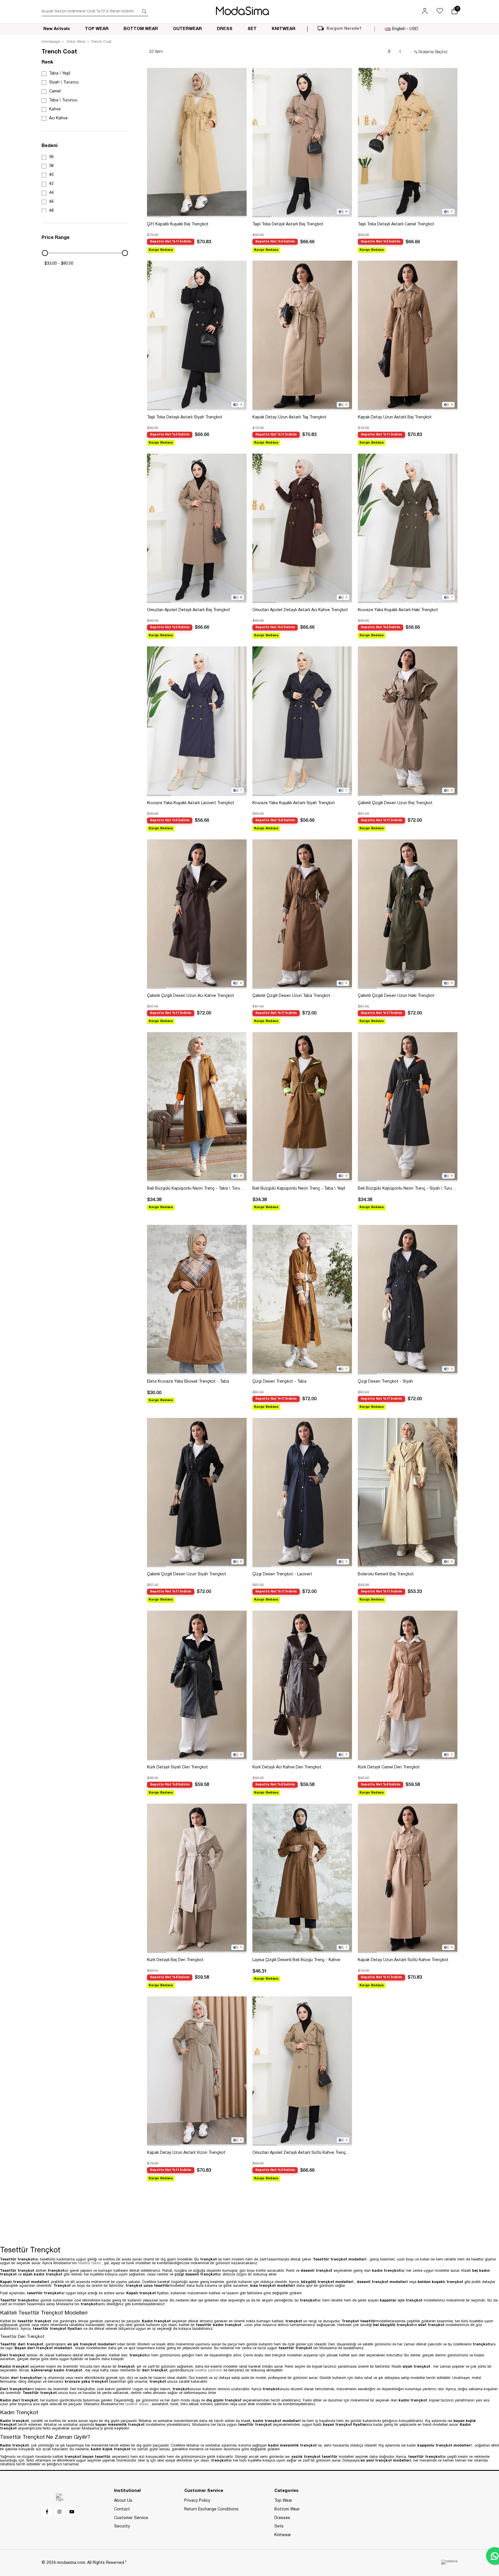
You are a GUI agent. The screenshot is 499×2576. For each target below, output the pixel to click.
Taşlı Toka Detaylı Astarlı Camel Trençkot (396, 224)
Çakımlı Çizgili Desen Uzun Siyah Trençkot (187, 1574)
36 (51, 157)
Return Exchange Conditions (211, 2509)
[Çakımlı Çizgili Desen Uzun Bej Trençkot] (408, 721)
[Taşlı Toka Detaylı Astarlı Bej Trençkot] (302, 143)
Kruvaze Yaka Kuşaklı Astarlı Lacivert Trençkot (191, 803)
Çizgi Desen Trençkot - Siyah (385, 1382)
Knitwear (283, 2535)
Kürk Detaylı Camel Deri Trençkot (389, 1767)
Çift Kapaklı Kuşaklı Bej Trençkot (178, 224)
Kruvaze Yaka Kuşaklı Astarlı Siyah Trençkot (294, 803)
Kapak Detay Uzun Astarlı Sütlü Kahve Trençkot (403, 1960)
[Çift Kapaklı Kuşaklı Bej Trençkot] (197, 143)
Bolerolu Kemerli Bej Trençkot (386, 1574)
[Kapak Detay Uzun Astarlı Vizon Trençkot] (197, 2071)
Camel (55, 91)
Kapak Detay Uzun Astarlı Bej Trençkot (395, 417)
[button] (159, 217)
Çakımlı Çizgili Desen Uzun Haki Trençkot (396, 996)
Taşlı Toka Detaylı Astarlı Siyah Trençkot (185, 417)
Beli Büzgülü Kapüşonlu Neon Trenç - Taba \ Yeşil (299, 1189)
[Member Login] (425, 12)
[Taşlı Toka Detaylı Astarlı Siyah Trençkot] (197, 335)
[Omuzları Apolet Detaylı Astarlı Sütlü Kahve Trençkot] (302, 2071)
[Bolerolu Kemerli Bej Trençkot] (408, 1493)
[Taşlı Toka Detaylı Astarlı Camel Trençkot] (408, 143)
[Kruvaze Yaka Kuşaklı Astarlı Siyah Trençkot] (302, 721)
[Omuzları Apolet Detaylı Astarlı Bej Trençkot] (197, 528)
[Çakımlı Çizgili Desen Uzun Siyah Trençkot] (197, 1493)
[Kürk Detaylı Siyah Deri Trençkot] (197, 1685)
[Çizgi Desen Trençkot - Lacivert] (302, 1493)
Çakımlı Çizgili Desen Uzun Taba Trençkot (291, 996)
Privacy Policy (197, 2501)
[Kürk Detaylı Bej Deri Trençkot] (197, 1878)
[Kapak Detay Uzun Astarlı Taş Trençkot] (302, 335)
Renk (47, 62)
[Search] (144, 12)
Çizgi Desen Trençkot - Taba (279, 1382)
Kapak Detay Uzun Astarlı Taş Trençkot (289, 417)
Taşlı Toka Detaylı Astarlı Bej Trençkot (288, 224)
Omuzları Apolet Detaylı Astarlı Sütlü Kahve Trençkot (302, 2153)
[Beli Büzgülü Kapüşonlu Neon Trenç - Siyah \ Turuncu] (408, 1107)
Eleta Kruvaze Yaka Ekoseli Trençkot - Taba (188, 1382)
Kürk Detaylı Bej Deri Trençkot (175, 1960)
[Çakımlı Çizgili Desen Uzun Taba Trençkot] (302, 914)
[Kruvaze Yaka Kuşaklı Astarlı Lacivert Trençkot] (197, 721)
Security (122, 2526)
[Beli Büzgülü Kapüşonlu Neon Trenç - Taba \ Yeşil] (302, 1107)
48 (51, 211)
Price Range (56, 238)
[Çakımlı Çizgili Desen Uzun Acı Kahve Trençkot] (197, 914)
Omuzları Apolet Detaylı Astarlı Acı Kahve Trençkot (300, 610)
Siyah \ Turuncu (64, 82)
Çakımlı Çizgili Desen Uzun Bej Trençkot (395, 803)
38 (51, 166)
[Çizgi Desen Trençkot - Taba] (302, 1300)
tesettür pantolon (209, 2371)
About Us (123, 2501)
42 (51, 184)
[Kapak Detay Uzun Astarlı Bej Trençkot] (408, 335)
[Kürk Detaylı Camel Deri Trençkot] (408, 1685)
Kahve (55, 109)
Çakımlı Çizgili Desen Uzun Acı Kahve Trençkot (191, 996)
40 (51, 175)
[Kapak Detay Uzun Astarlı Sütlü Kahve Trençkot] (408, 1878)
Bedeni (50, 146)
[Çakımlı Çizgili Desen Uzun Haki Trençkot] (408, 914)
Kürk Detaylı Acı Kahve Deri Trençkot (287, 1767)
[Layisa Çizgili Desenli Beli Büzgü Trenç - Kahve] (302, 1878)
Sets (279, 2526)
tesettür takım (90, 2263)
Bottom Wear (287, 2509)
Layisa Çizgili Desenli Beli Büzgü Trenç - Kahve (296, 1960)
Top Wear (283, 2501)
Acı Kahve (58, 118)
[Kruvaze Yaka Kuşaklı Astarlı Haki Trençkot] (408, 528)
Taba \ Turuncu (63, 100)
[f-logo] (60, 2498)
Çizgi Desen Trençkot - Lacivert (282, 1574)
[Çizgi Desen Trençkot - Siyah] (408, 1300)
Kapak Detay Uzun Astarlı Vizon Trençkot (186, 2153)
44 (51, 193)
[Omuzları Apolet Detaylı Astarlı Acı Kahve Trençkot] (302, 528)
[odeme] (449, 2562)
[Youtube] (72, 2512)
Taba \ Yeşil (60, 74)
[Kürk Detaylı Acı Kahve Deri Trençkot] (302, 1685)
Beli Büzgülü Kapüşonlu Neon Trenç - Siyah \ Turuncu (408, 1189)
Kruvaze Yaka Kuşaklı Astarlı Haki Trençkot (398, 610)
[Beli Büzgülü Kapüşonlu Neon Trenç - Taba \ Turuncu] (197, 1107)
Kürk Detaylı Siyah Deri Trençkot (177, 1767)
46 (51, 202)
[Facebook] (47, 2512)
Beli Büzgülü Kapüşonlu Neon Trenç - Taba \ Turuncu (197, 1189)
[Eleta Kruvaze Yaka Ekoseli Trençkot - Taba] (197, 1300)
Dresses (282, 2518)
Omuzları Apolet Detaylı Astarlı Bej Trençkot (189, 610)
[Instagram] (60, 2512)
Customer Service (131, 2518)
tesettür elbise (137, 2404)
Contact (122, 2509)
